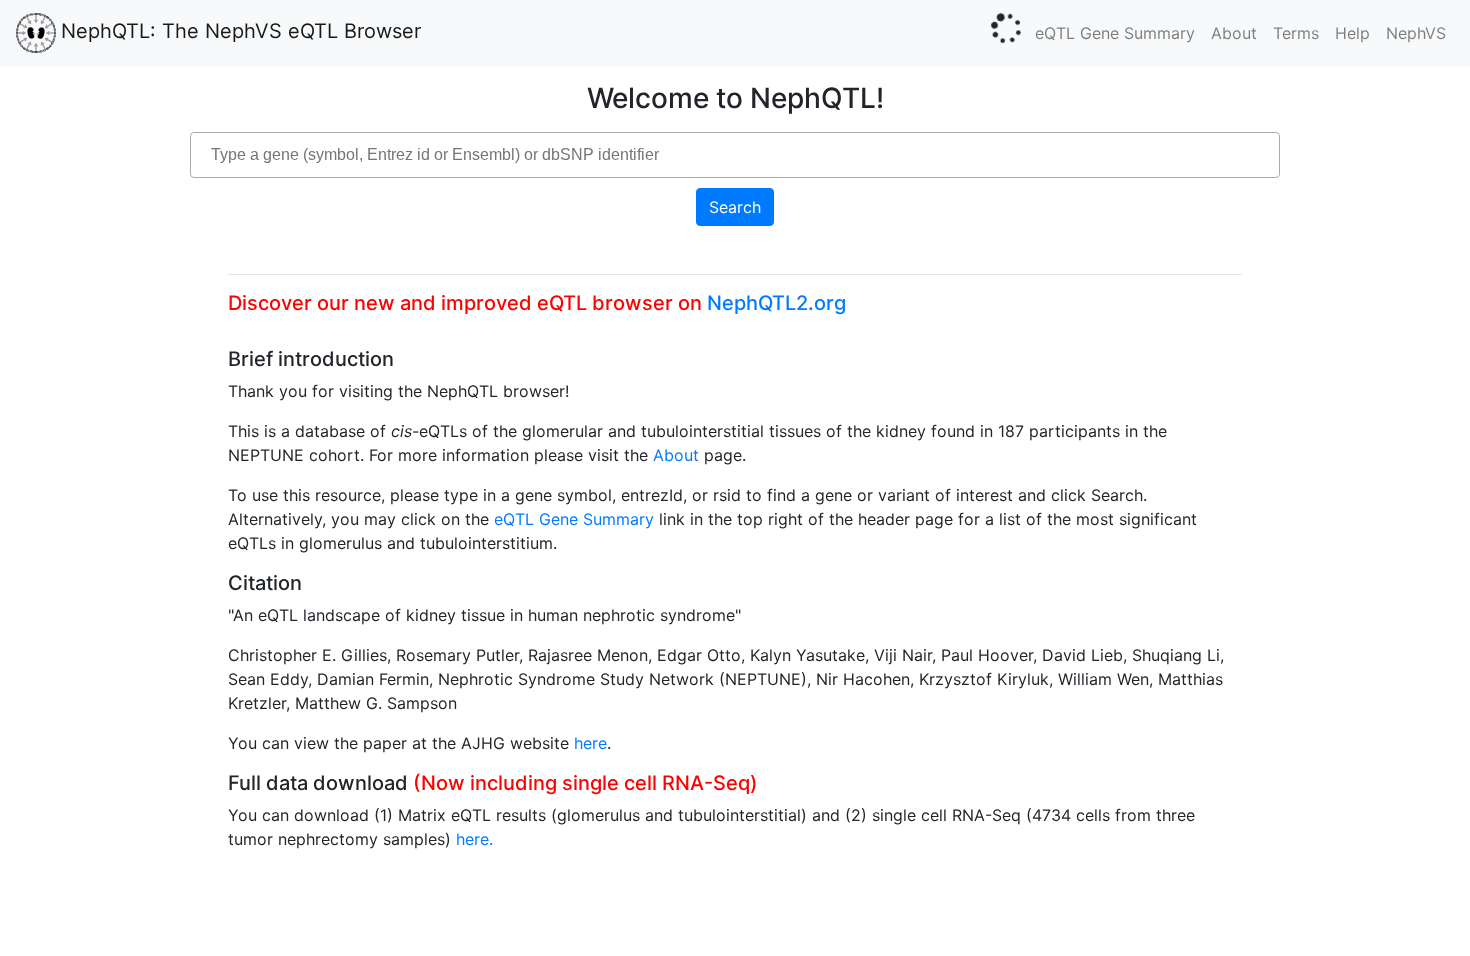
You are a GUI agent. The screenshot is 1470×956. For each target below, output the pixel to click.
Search (735, 207)
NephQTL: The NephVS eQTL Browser (241, 31)
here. (474, 839)
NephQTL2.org (776, 303)
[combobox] (735, 155)
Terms (1296, 33)
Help (1352, 33)
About (1234, 33)
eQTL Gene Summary (1115, 33)
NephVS (1416, 33)
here (590, 743)
